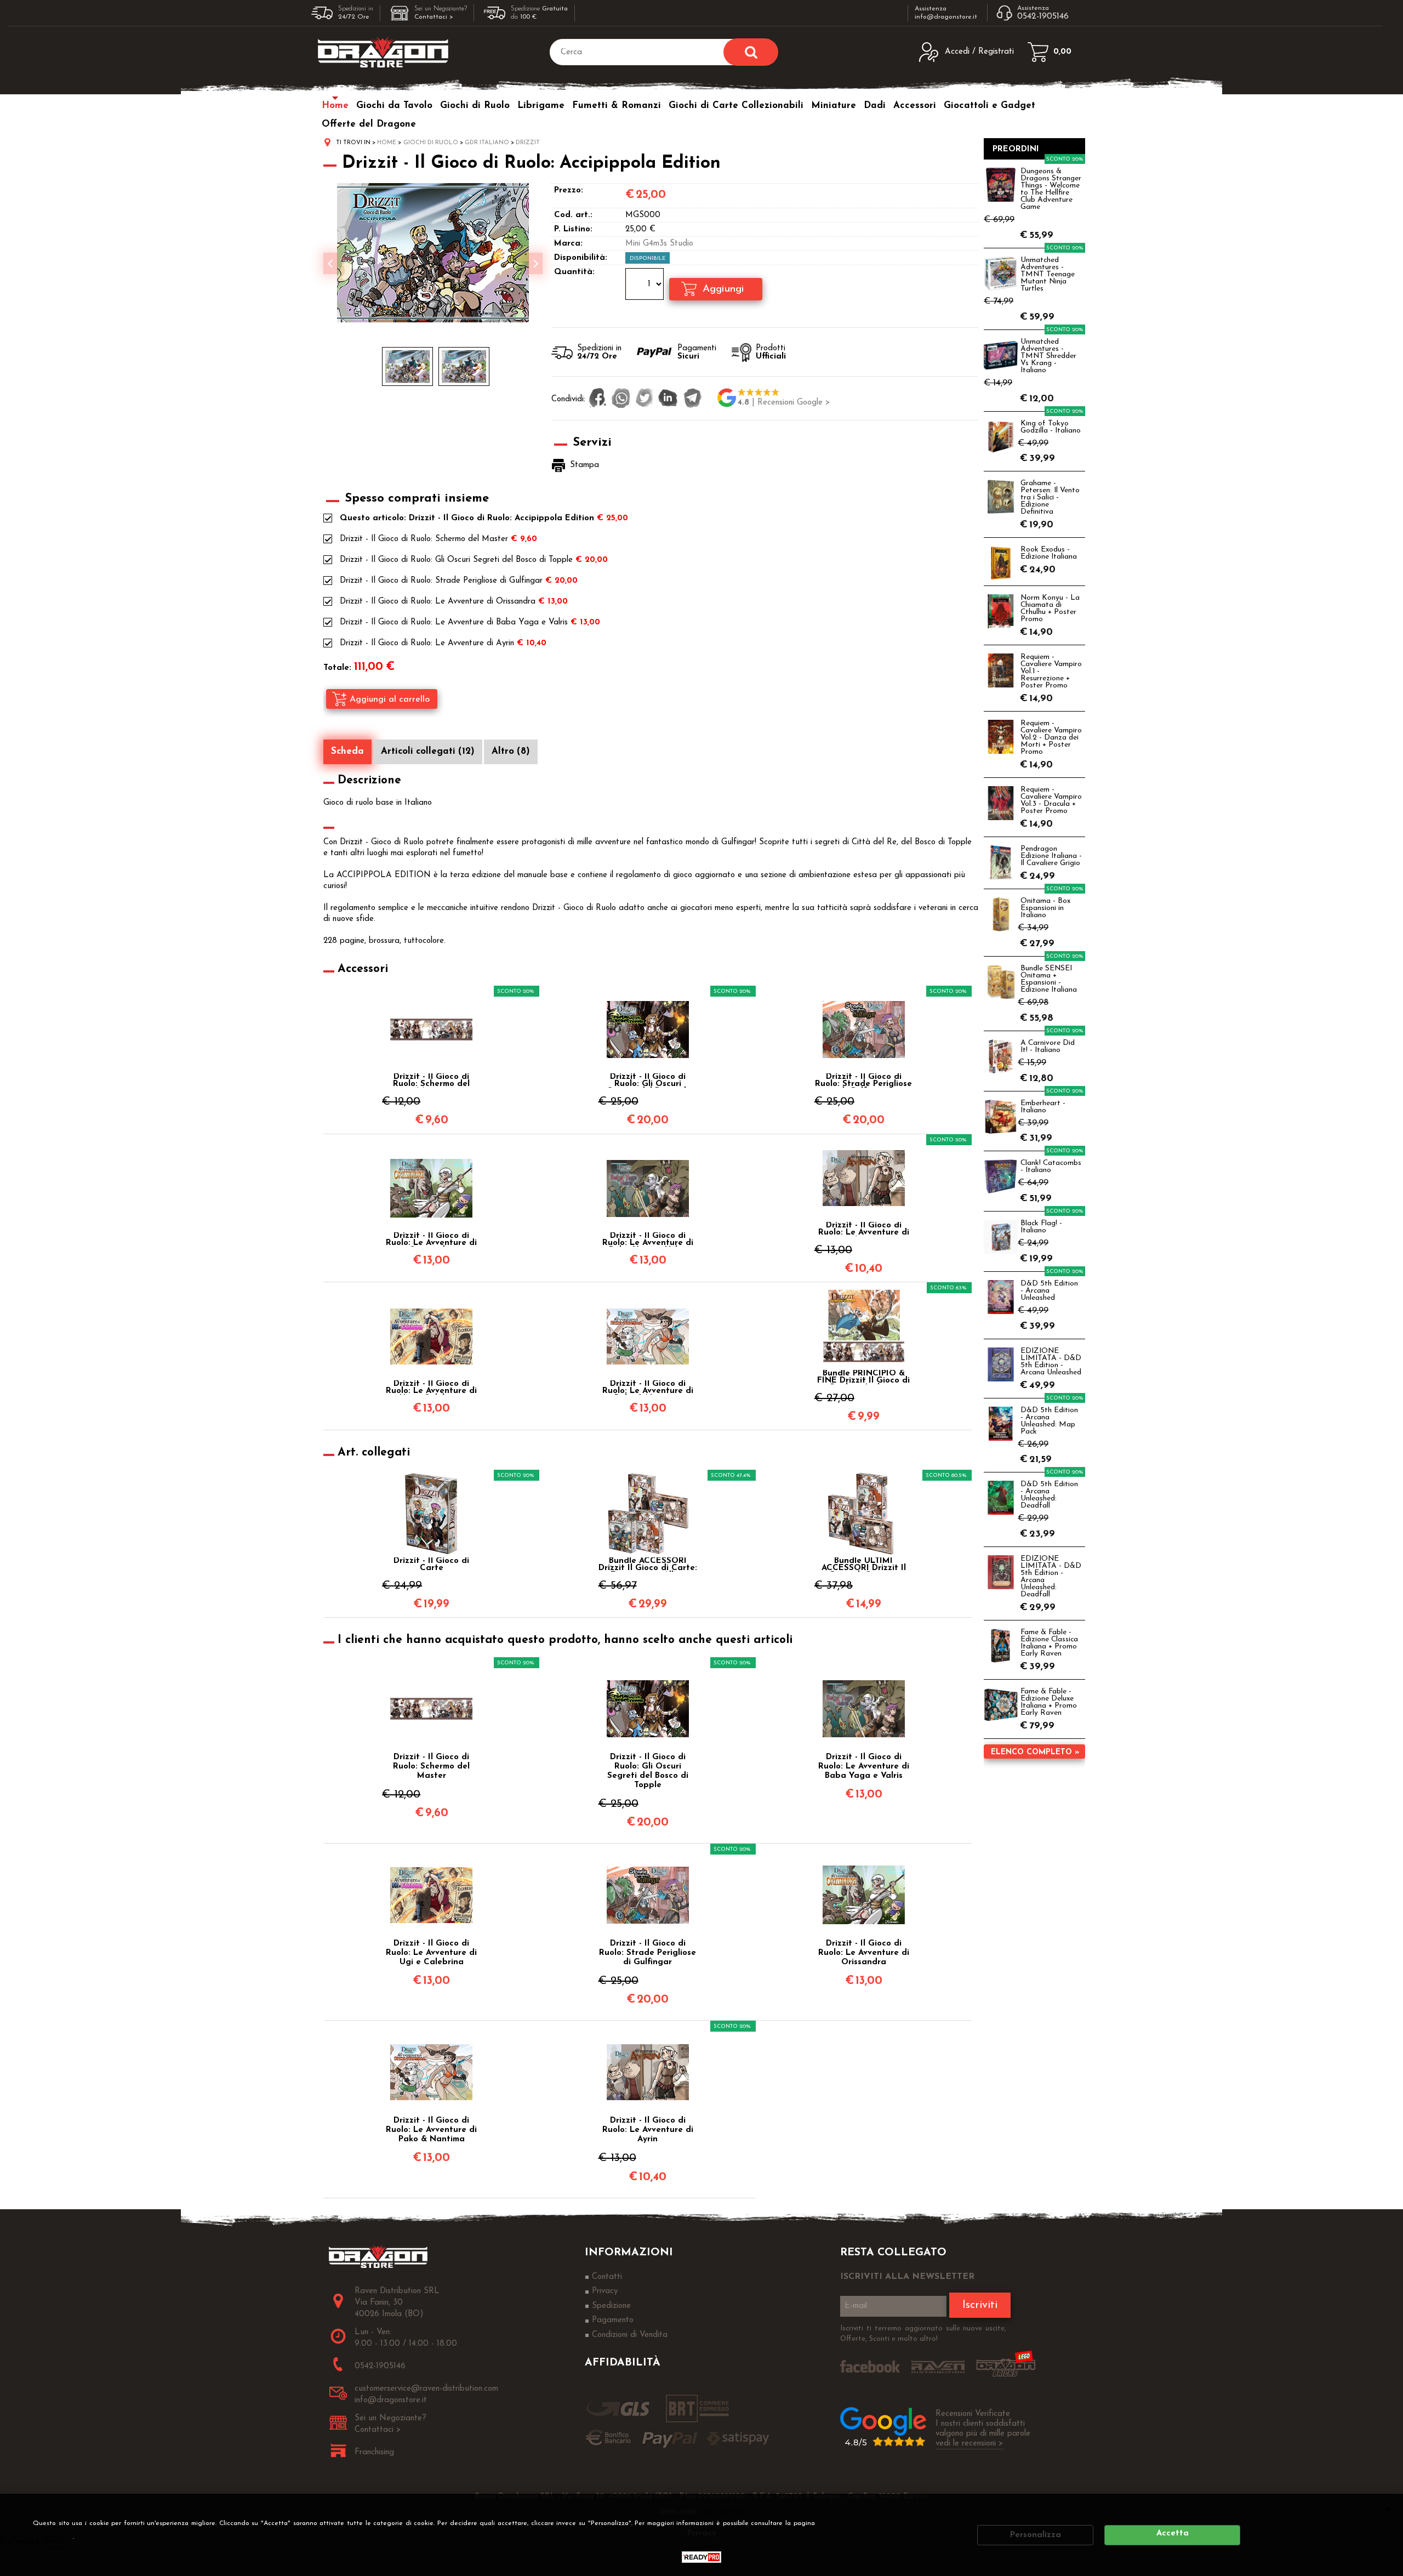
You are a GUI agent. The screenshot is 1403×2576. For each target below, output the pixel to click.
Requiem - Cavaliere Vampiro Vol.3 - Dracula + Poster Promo (1051, 800)
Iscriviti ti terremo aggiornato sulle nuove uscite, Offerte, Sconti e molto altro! (923, 2334)
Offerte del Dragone (369, 124)
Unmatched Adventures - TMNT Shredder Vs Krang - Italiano (1048, 356)
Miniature (834, 106)
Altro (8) (511, 751)
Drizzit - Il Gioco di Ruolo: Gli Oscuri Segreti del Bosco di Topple (456, 560)
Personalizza (1036, 2535)
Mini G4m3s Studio (659, 244)
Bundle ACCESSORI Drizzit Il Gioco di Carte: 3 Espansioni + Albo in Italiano (648, 1565)
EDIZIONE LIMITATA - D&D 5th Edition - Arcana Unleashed (1051, 1362)
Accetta (1173, 2534)
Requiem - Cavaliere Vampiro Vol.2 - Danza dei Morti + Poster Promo (1051, 738)
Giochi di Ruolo (475, 106)
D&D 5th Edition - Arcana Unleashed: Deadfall (1049, 1495)
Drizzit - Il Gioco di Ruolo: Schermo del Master (424, 539)
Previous (330, 263)
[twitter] (644, 399)
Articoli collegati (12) (428, 751)
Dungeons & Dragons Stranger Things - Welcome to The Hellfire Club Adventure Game (1051, 189)
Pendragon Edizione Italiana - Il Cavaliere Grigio (1051, 856)
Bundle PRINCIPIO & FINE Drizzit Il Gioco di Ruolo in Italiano (863, 1377)
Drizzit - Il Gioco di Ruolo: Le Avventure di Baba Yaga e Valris (454, 622)
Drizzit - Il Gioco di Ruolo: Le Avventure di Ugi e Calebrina (431, 1387)
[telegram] (693, 399)
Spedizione (611, 2306)
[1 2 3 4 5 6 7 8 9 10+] (646, 286)
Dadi (875, 106)
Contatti (607, 2277)
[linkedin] (668, 399)
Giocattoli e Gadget (989, 106)
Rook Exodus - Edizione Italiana (1049, 553)
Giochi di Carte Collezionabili (736, 106)
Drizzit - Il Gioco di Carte (431, 1565)
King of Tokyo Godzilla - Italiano (1051, 427)
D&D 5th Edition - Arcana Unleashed (1049, 1291)
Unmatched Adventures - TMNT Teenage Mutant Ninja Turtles (1048, 274)
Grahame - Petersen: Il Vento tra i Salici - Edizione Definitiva (1050, 497)
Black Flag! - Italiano (1041, 1227)
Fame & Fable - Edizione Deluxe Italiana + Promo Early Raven (1049, 1702)
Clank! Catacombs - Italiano (1051, 1167)
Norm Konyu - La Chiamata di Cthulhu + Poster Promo (1050, 609)
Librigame (541, 106)
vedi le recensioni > (969, 2444)
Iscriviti (980, 2305)
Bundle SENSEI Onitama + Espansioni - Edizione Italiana (1049, 979)
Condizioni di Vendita (630, 2335)
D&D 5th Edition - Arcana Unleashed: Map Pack (1049, 1421)
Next (535, 263)
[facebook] (598, 399)
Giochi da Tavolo (394, 106)
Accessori (915, 106)
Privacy (56, 2537)
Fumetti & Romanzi (617, 106)
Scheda (347, 751)
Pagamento (613, 2320)
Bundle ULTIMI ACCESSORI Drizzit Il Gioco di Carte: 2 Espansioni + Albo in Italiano (864, 1565)
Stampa (584, 465)
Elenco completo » (1035, 1752)
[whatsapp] (621, 399)
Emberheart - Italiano (1043, 1107)
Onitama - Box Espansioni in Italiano (1045, 908)
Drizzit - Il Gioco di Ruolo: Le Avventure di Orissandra (438, 602)
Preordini (1016, 149)
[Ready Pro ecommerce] (701, 2557)
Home (335, 106)
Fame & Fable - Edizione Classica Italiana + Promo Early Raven (1049, 1643)
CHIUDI (1388, 2509)
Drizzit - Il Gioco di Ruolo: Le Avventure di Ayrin (427, 643)
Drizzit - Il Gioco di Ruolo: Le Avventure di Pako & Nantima (648, 1387)
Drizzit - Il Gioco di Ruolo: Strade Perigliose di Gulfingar (441, 581)
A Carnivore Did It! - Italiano (1048, 1047)
